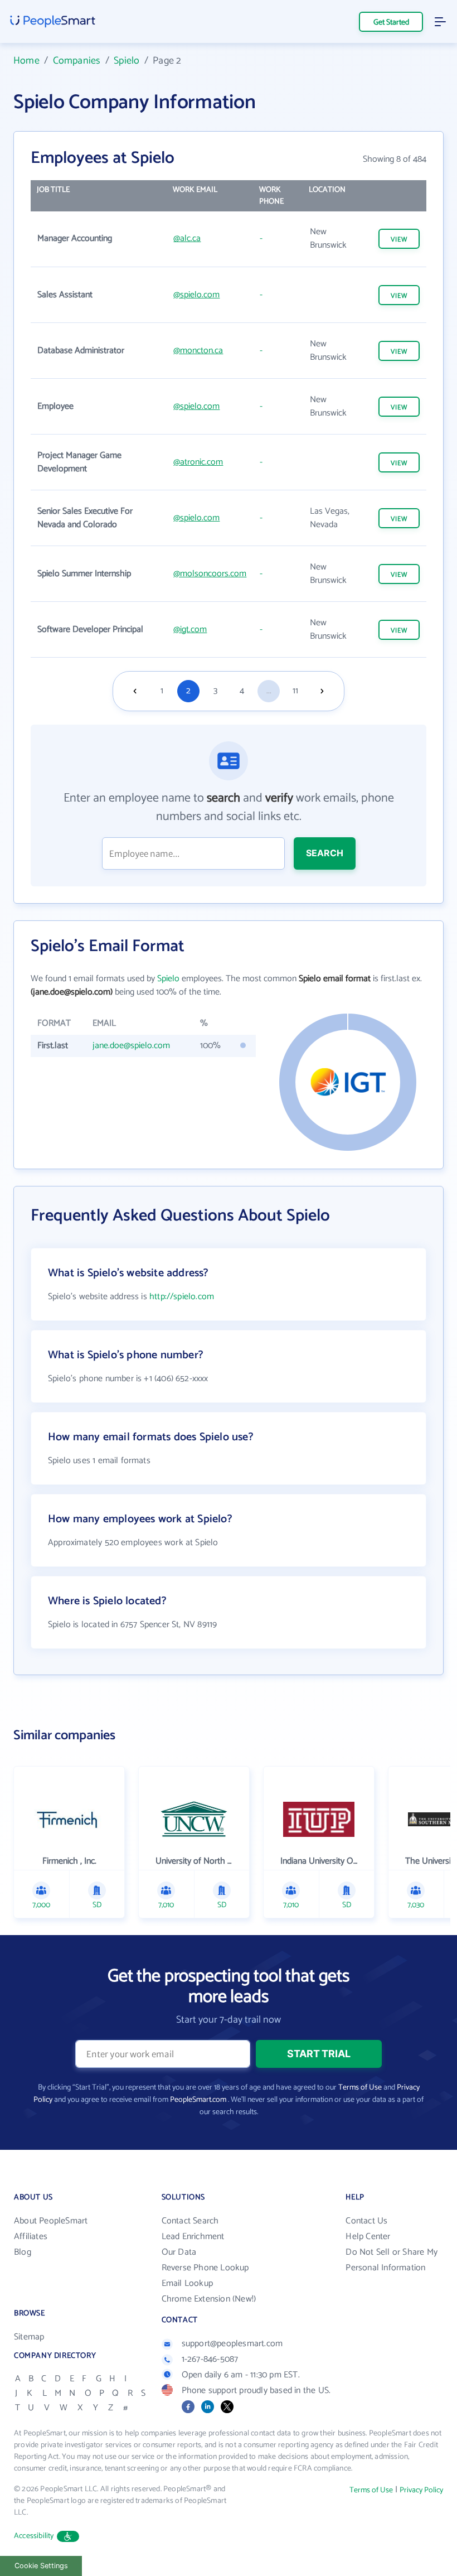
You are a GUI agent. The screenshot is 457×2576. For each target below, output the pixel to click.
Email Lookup (187, 2283)
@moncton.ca (198, 351)
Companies (77, 61)
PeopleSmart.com (198, 2100)
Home (26, 61)
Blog (23, 2252)
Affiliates (31, 2237)
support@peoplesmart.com (232, 2344)
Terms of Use (360, 2088)
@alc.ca (187, 238)
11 (295, 691)
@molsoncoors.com (210, 574)
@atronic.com (198, 462)
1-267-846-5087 (210, 2359)
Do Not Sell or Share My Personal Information (392, 2260)
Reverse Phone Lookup (205, 2268)
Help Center (368, 2237)
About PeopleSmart (51, 2221)
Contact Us (366, 2221)
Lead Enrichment (193, 2237)
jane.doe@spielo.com (131, 1046)
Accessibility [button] (34, 2536)
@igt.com (190, 629)
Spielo (127, 61)
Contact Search (190, 2221)
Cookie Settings (41, 2566)
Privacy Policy (421, 2490)
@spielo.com (196, 295)
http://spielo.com (182, 1297)
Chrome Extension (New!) (209, 2299)
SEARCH (325, 853)
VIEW (399, 240)
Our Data (179, 2252)
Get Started (391, 23)
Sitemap (29, 2337)
